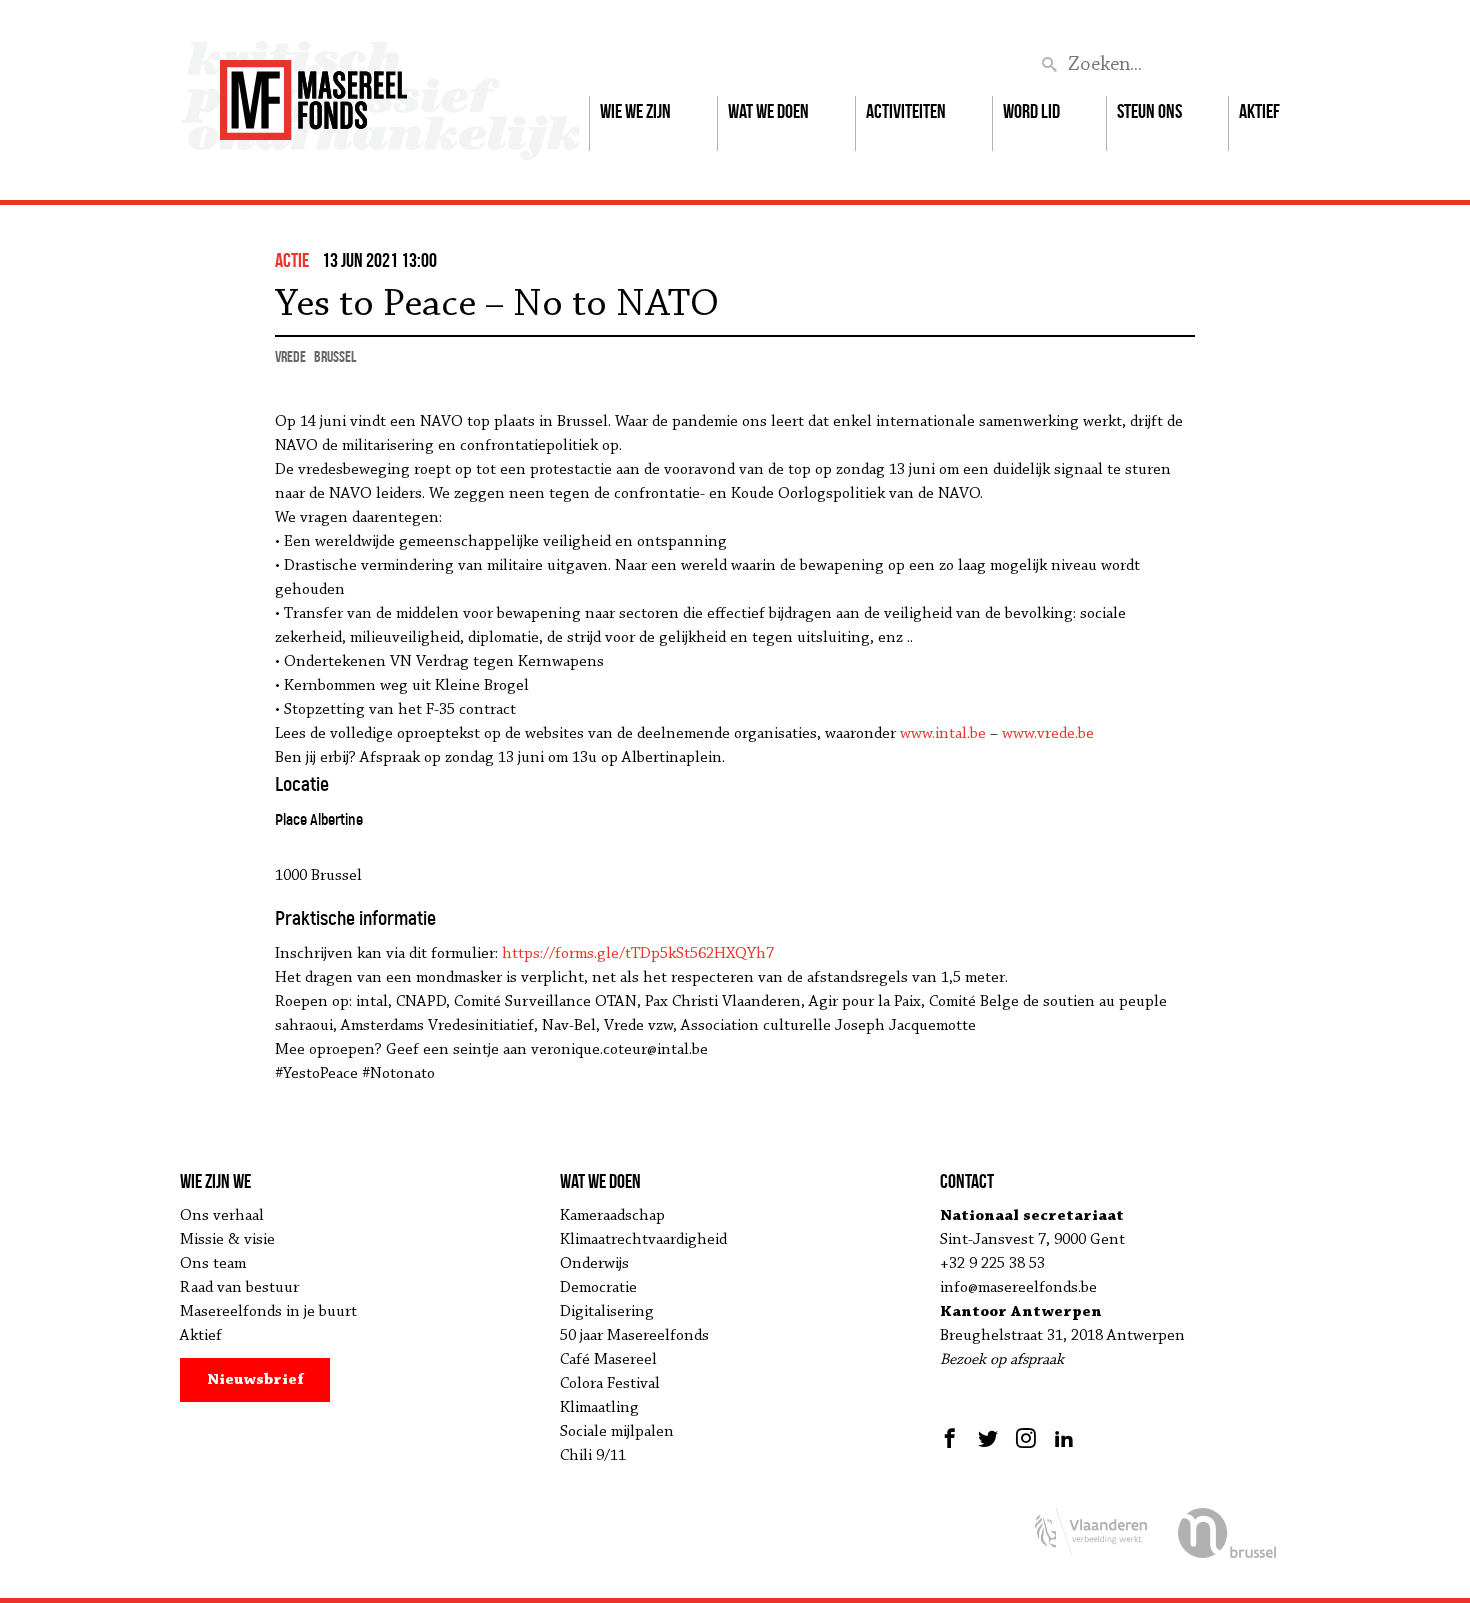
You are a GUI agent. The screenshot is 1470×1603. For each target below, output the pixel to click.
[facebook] (952, 1438)
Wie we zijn (635, 111)
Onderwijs (594, 1264)
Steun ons (1149, 111)
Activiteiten (906, 111)
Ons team (213, 1264)
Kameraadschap (612, 1216)
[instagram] (1026, 1438)
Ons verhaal (222, 1216)
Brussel (335, 356)
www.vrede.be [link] (1048, 734)
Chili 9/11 (593, 1456)
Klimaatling (599, 1408)
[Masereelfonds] (313, 91)
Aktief (1259, 111)
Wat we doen (768, 111)
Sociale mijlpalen (617, 1432)
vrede (290, 356)
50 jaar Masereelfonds (634, 1336)
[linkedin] (1064, 1438)
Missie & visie (227, 1240)
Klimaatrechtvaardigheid (643, 1240)
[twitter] (988, 1438)
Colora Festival (610, 1384)
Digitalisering (607, 1312)
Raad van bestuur (239, 1288)
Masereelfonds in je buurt (268, 1312)
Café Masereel (608, 1360)
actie (292, 260)
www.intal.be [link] (943, 734)
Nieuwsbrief (255, 1380)
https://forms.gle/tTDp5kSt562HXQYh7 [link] (638, 954)
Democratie (598, 1288)
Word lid (1031, 111)
